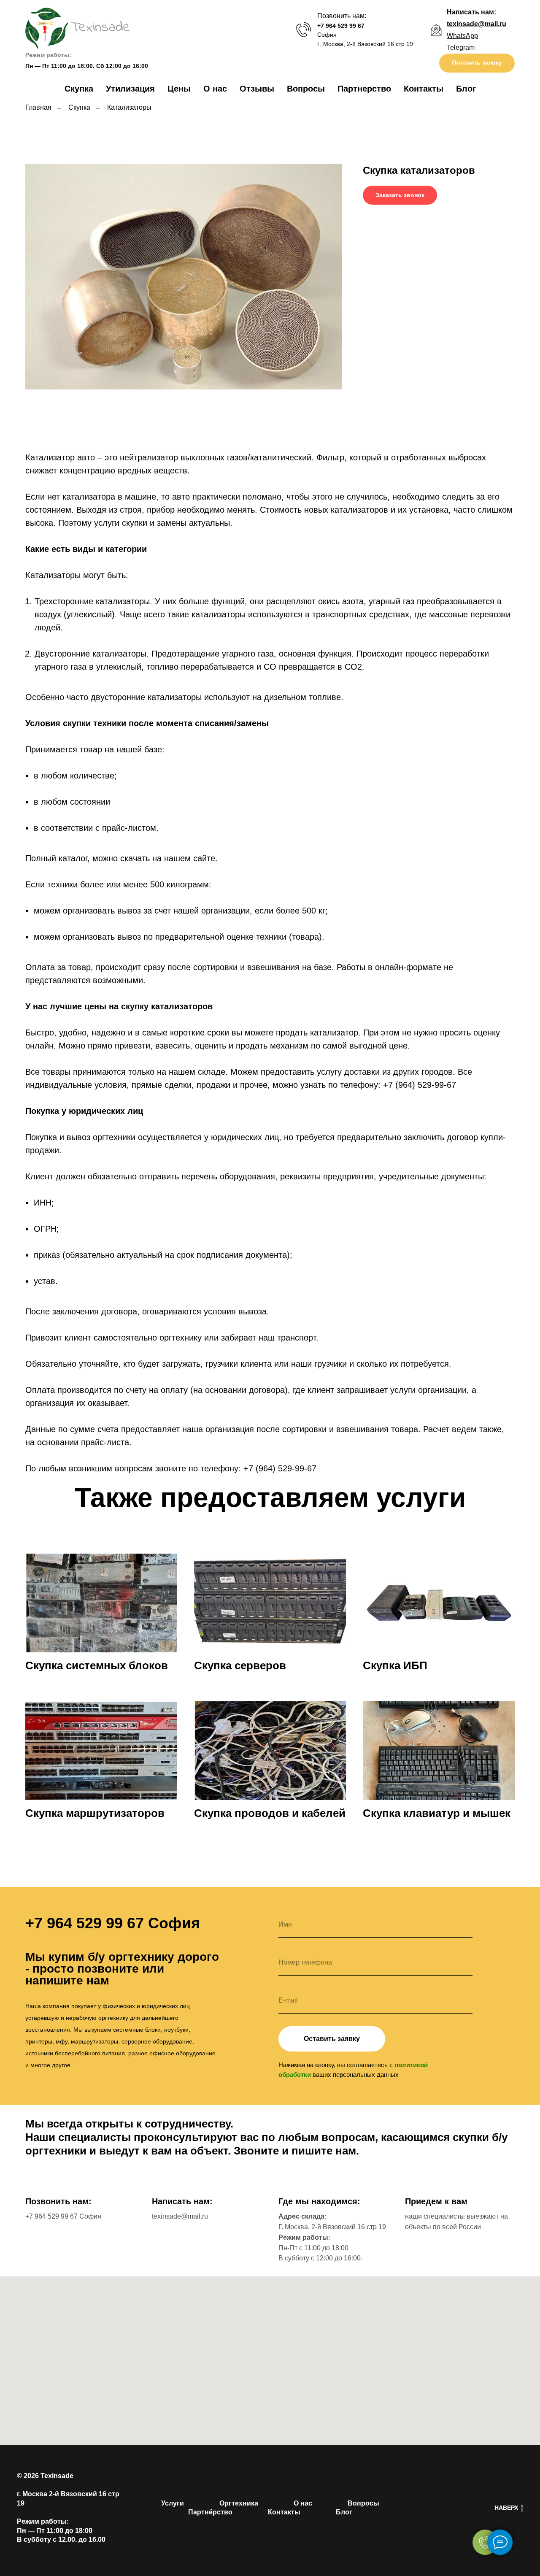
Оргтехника (239, 2503)
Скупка (79, 107)
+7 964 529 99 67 (341, 26)
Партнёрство (210, 2512)
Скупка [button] (79, 89)
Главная (38, 107)
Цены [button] (179, 89)
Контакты (424, 89)
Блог (466, 89)
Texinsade (57, 2476)
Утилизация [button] (130, 89)
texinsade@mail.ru (180, 2216)
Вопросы (306, 89)
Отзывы (257, 89)
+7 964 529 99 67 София (63, 2216)
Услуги (173, 2503)
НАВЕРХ (506, 2508)
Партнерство (364, 89)
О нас (215, 89)
